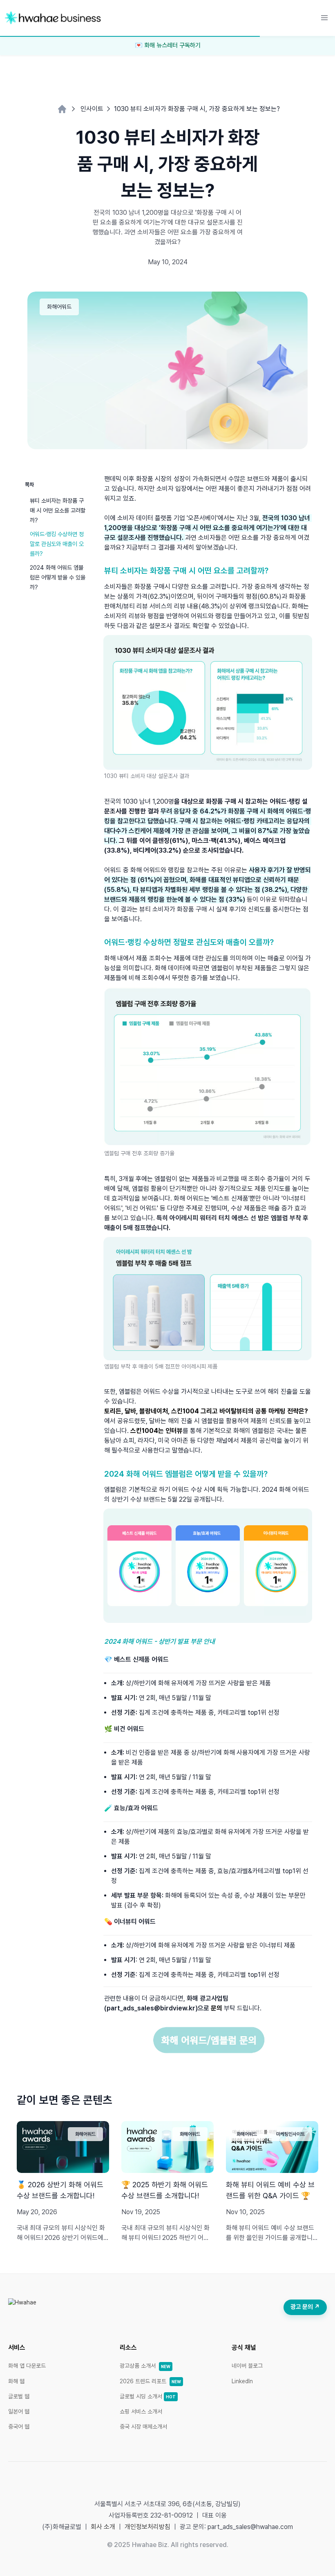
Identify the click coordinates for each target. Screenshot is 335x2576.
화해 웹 (16, 2381)
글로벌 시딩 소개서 (148, 2396)
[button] (324, 18)
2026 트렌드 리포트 (150, 2381)
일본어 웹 (19, 2411)
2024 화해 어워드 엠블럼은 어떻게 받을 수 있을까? (58, 577)
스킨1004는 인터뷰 (156, 1431)
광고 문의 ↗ (305, 2307)
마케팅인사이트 (290, 2134)
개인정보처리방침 (147, 2527)
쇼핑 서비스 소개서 (141, 2411)
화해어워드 (59, 307)
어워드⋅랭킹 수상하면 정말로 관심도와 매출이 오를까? (57, 544)
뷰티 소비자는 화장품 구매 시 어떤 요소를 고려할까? (58, 510)
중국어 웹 (19, 2427)
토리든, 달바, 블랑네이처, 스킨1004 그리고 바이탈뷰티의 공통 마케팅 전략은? (206, 1411)
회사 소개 (103, 2527)
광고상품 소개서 (145, 2366)
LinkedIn (242, 2381)
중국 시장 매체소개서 (143, 2427)
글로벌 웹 (19, 2396)
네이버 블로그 (247, 2366)
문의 (217, 2008)
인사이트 (92, 109)
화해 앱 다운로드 (27, 2366)
